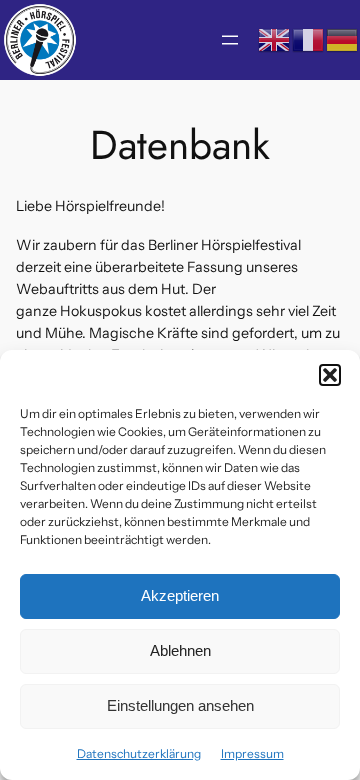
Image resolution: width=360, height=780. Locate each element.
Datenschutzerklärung (139, 753)
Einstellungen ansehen (180, 705)
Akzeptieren (180, 595)
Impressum (252, 753)
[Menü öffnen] (230, 40)
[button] (330, 375)
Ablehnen (180, 650)
